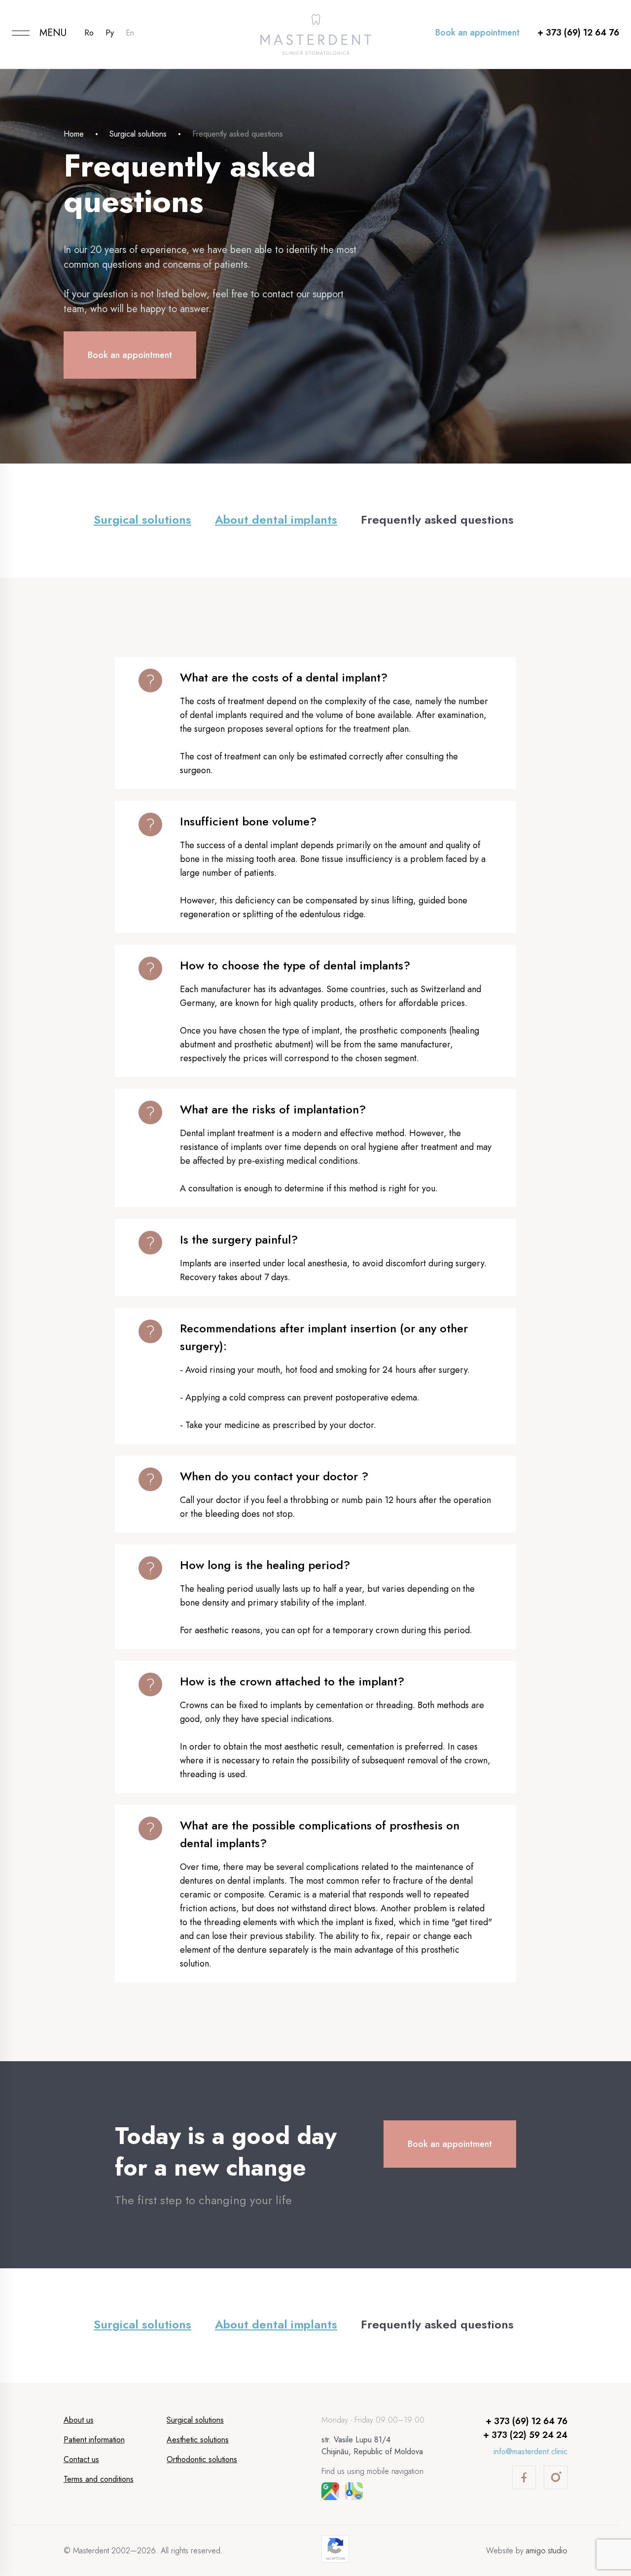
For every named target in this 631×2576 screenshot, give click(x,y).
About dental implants (276, 519)
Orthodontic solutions (202, 2459)
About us (79, 2420)
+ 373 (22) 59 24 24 (525, 2435)
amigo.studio (547, 2551)
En (130, 33)
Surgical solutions (138, 134)
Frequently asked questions (437, 519)
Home (74, 134)
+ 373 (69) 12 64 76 (578, 33)
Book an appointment (477, 33)
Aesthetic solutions (198, 2440)
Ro (89, 33)
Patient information (94, 2440)
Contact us (81, 2459)
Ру (110, 33)
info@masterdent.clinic (530, 2451)
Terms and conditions (99, 2479)
